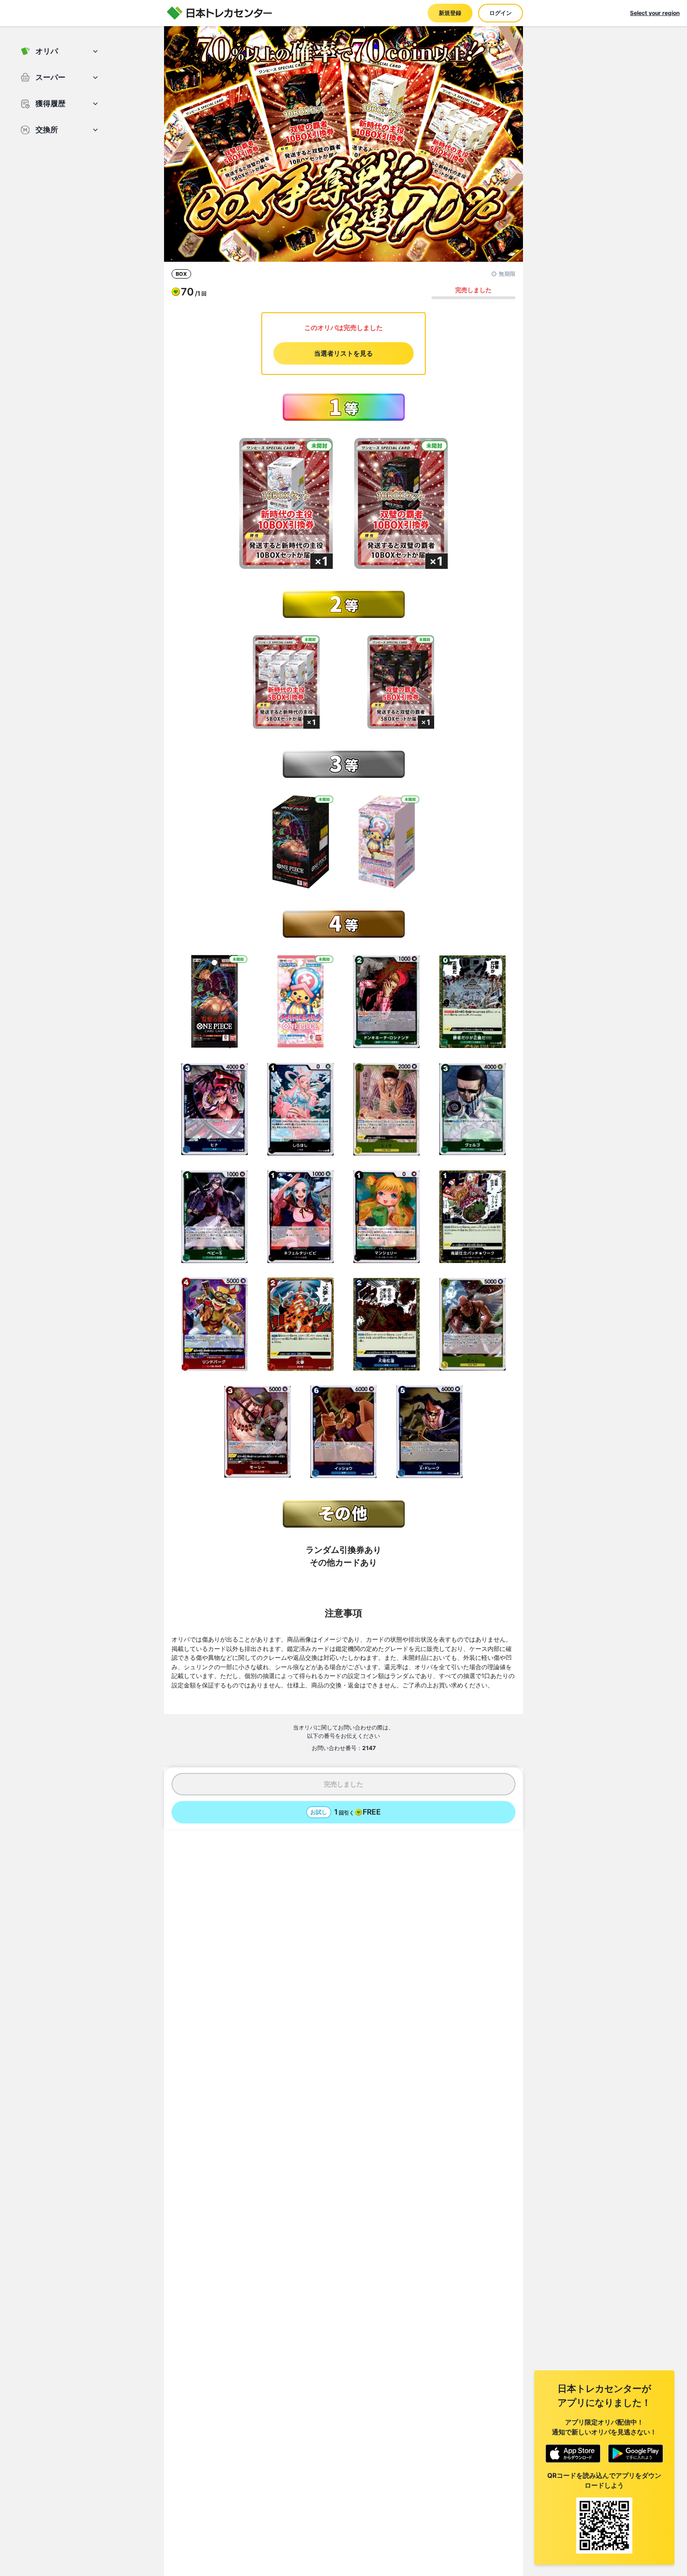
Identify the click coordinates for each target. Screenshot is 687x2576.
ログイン (501, 13)
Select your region (655, 13)
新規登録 (450, 13)
